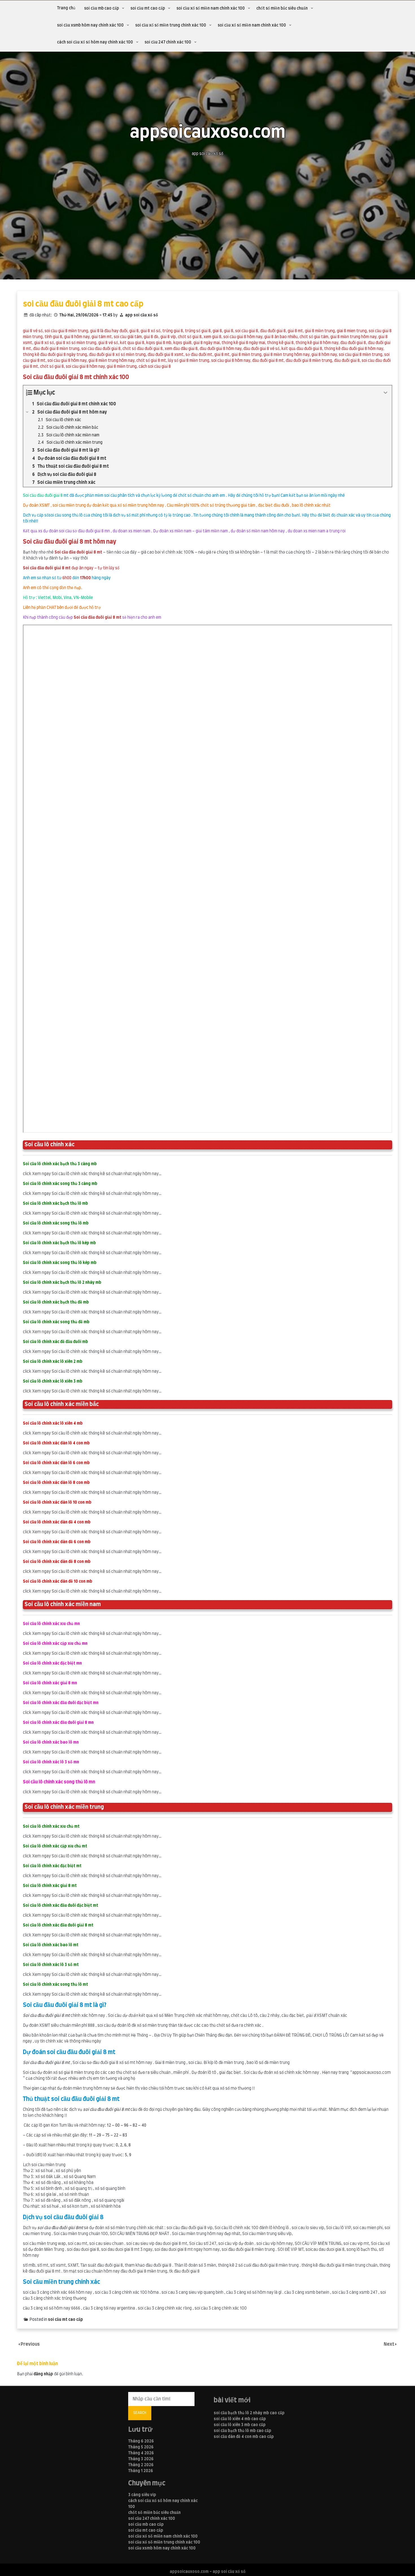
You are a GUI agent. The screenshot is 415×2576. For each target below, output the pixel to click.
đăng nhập (43, 2374)
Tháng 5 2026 (141, 2447)
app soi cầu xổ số (142, 315)
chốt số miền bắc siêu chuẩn (282, 8)
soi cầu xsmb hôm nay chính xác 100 (90, 25)
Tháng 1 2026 (141, 2471)
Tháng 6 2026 (141, 2441)
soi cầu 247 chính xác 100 (168, 42)
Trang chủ (66, 8)
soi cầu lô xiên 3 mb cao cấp (240, 2425)
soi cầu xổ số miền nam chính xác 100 (211, 8)
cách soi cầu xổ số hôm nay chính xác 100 (95, 42)
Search (140, 2413)
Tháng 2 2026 (141, 2465)
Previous (30, 2344)
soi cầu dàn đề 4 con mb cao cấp (244, 2437)
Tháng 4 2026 (141, 2453)
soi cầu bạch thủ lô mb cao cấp (243, 2431)
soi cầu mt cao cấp (148, 8)
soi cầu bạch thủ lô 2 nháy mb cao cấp (249, 2413)
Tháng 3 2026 (141, 2459)
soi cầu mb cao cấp (101, 8)
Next (389, 2344)
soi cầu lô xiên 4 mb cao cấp (240, 2419)
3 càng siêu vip (142, 2495)
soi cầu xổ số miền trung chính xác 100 (171, 25)
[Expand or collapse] (385, 393)
